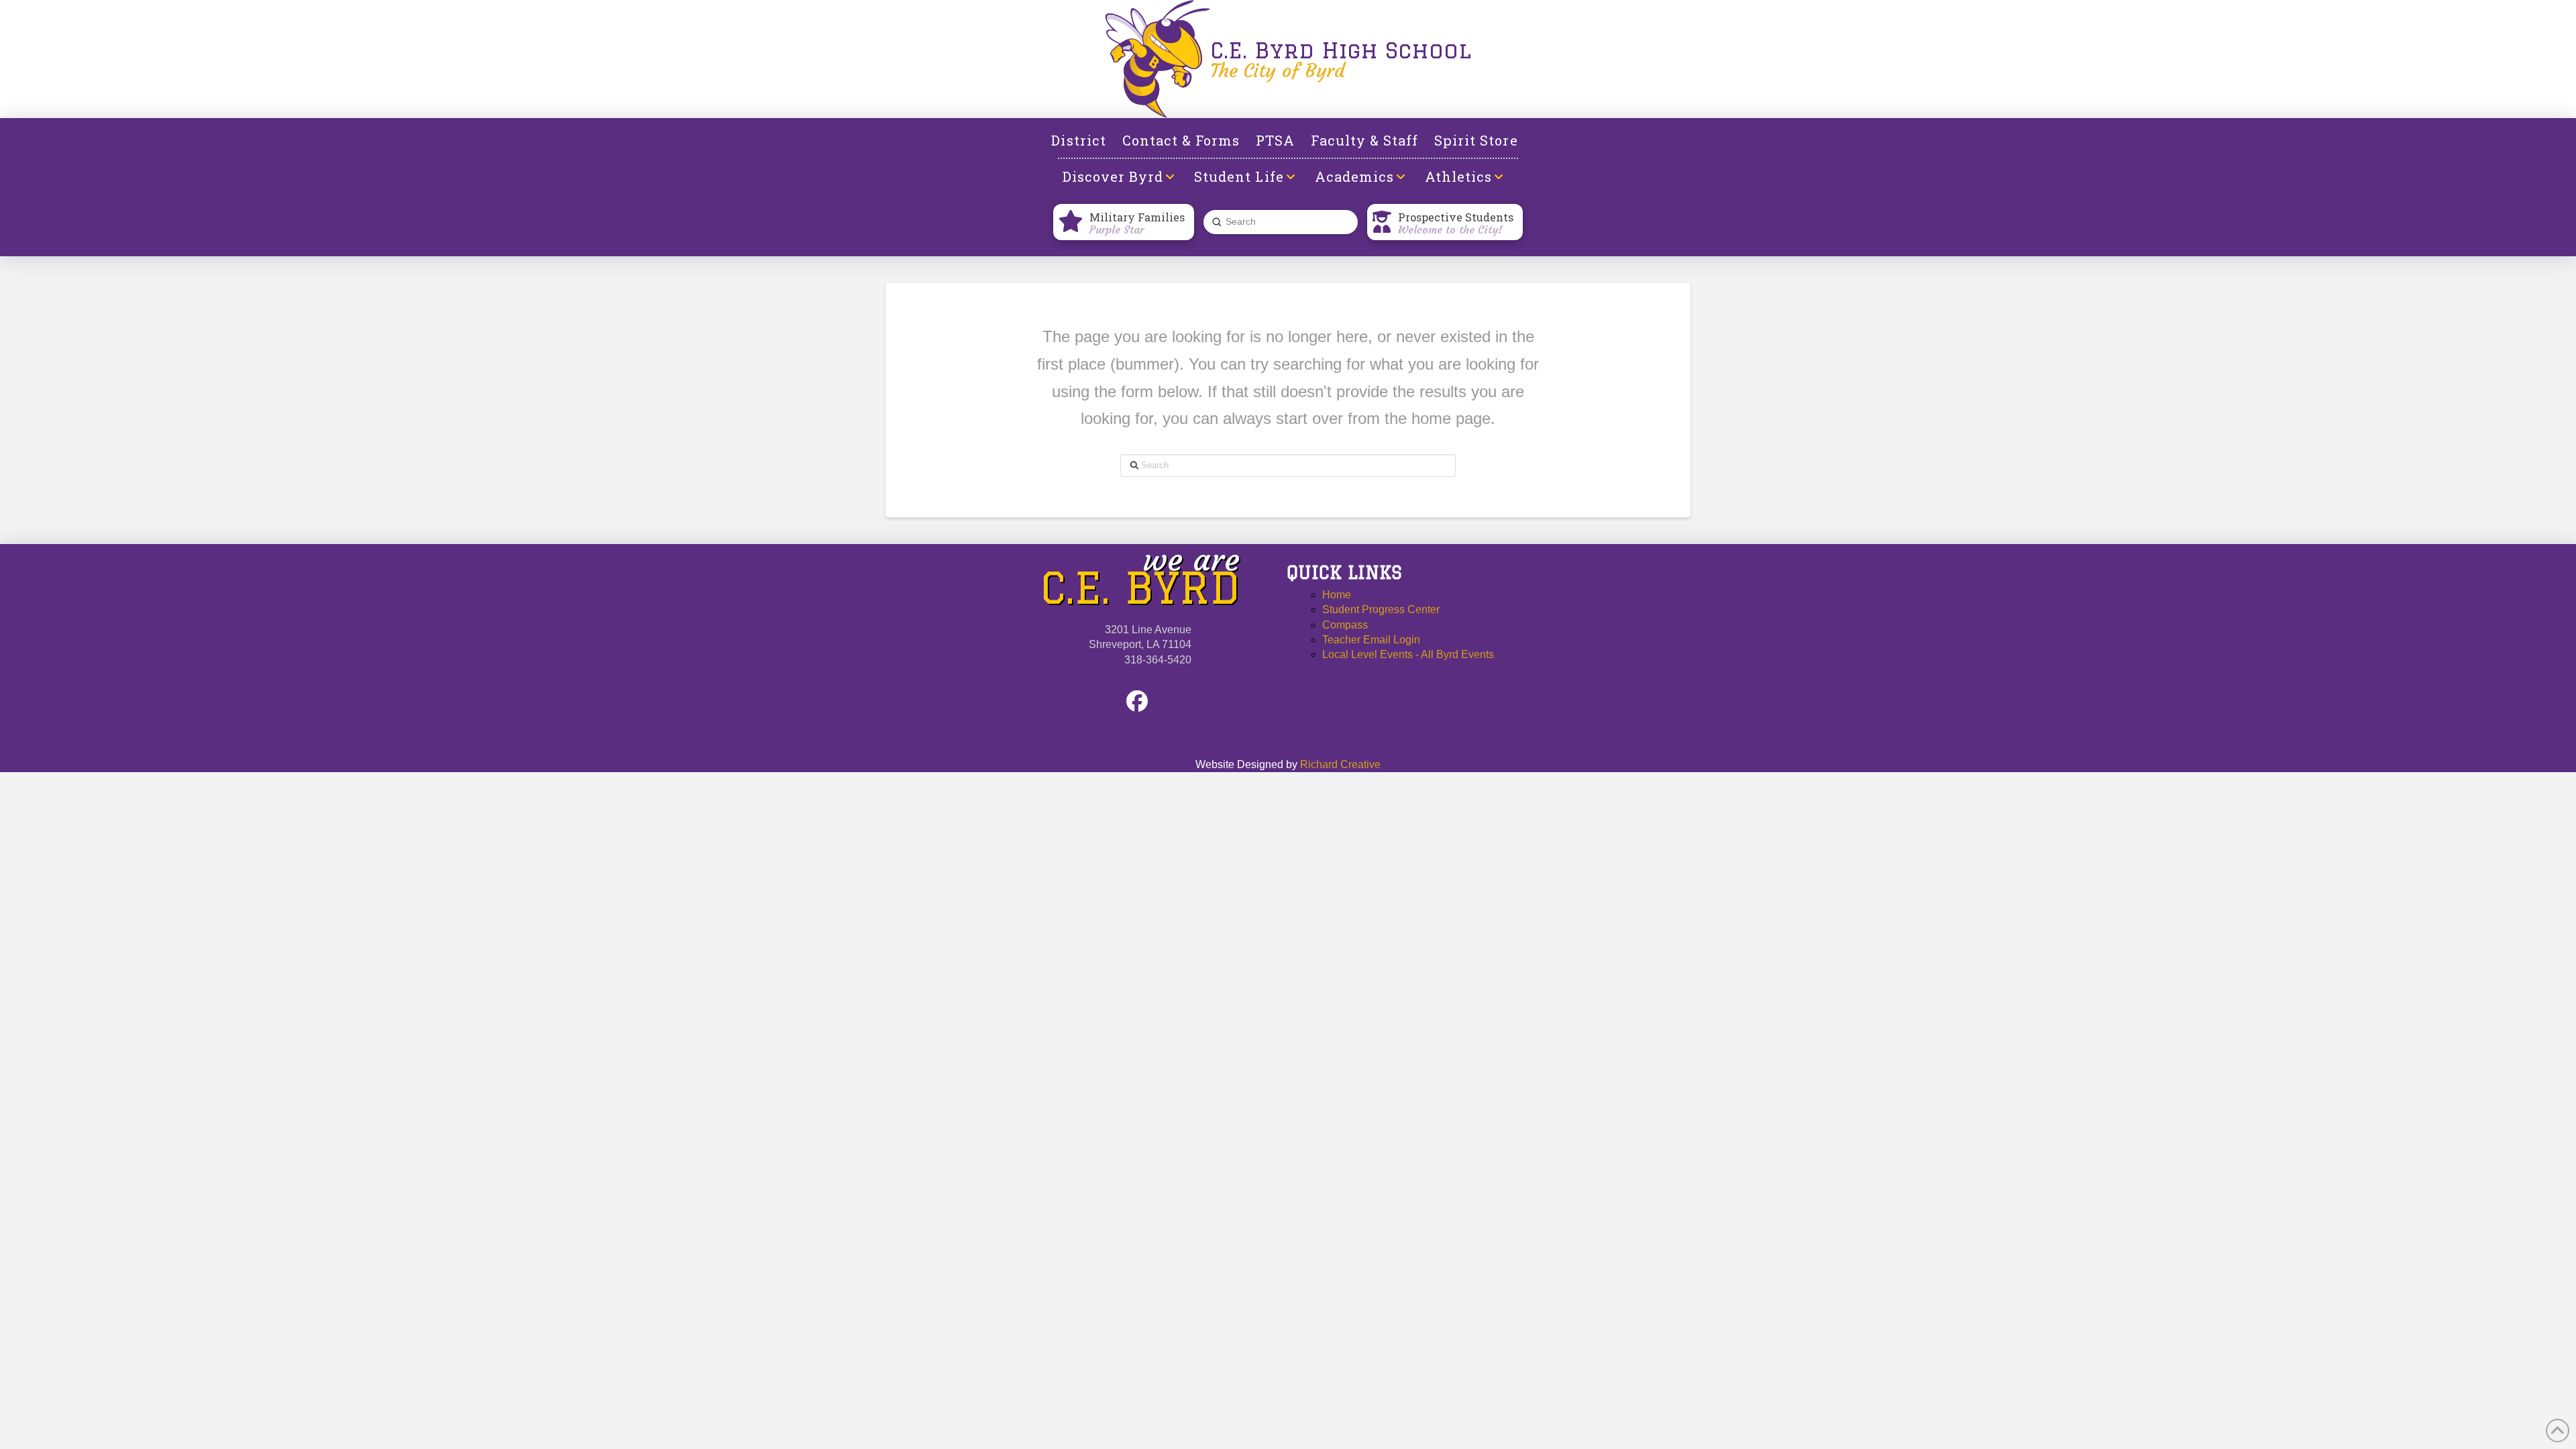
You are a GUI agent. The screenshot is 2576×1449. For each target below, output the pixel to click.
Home (1337, 595)
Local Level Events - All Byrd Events (1408, 654)
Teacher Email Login (1371, 640)
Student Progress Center (1381, 609)
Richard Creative (1340, 764)
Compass (1345, 625)
